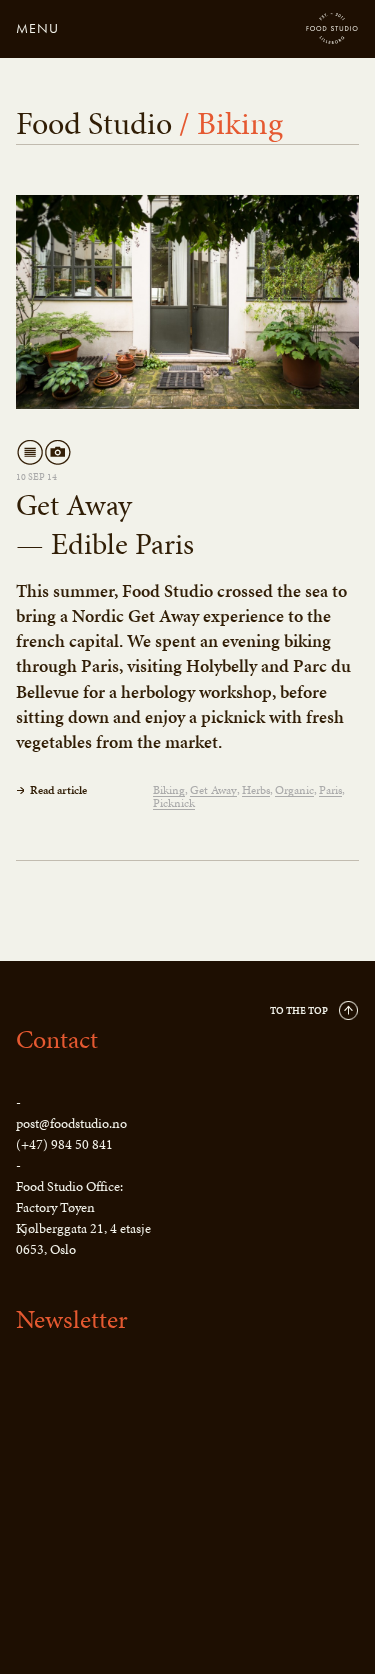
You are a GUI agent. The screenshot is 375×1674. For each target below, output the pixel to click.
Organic (294, 790)
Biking (169, 790)
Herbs (256, 790)
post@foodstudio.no (71, 1123)
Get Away (213, 790)
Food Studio (332, 29)
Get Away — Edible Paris (105, 524)
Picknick (174, 803)
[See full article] (187, 302)
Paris (330, 790)
